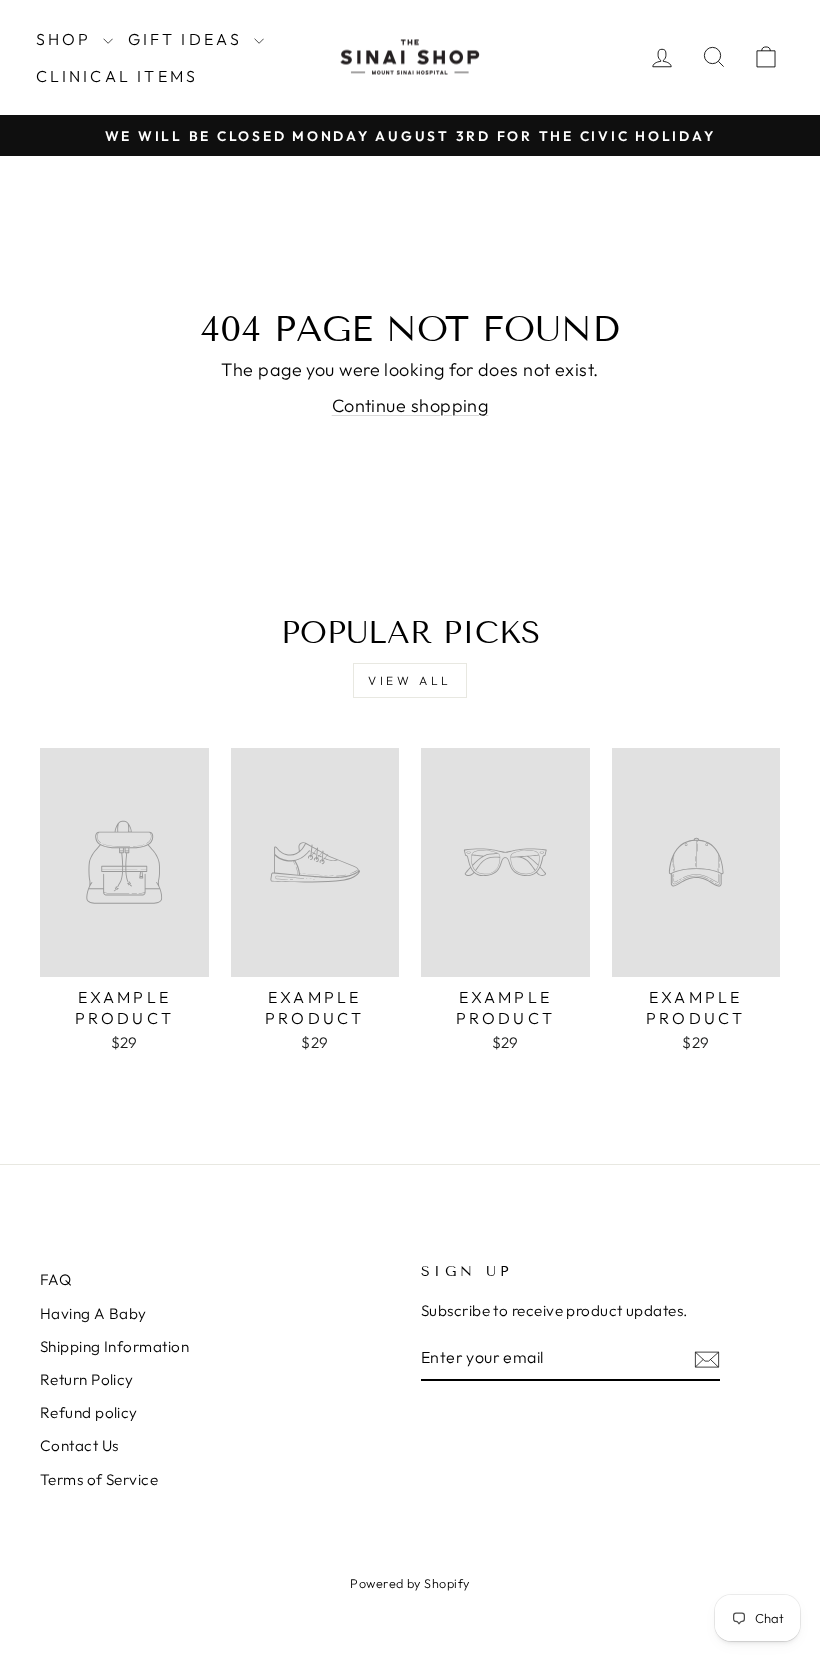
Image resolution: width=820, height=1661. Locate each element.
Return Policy (87, 1379)
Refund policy (89, 1412)
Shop (67, 39)
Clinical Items (117, 76)
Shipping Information (114, 1346)
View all (410, 680)
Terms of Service (99, 1479)
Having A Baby (93, 1313)
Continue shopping (410, 405)
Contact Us (79, 1445)
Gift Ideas (188, 39)
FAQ (55, 1279)
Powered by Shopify (409, 1583)
